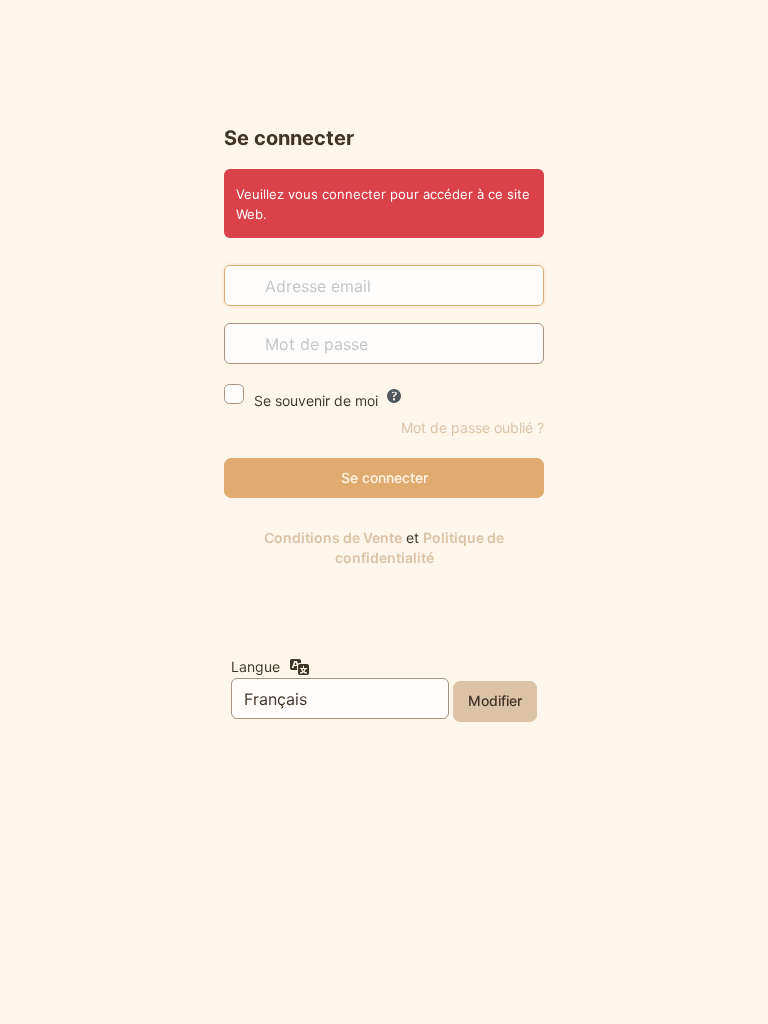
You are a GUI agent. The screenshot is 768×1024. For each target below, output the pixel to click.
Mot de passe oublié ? (472, 427)
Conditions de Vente (333, 537)
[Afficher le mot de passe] (524, 343)
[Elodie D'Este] (384, 74)
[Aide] (394, 396)
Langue (255, 666)
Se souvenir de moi (316, 400)
